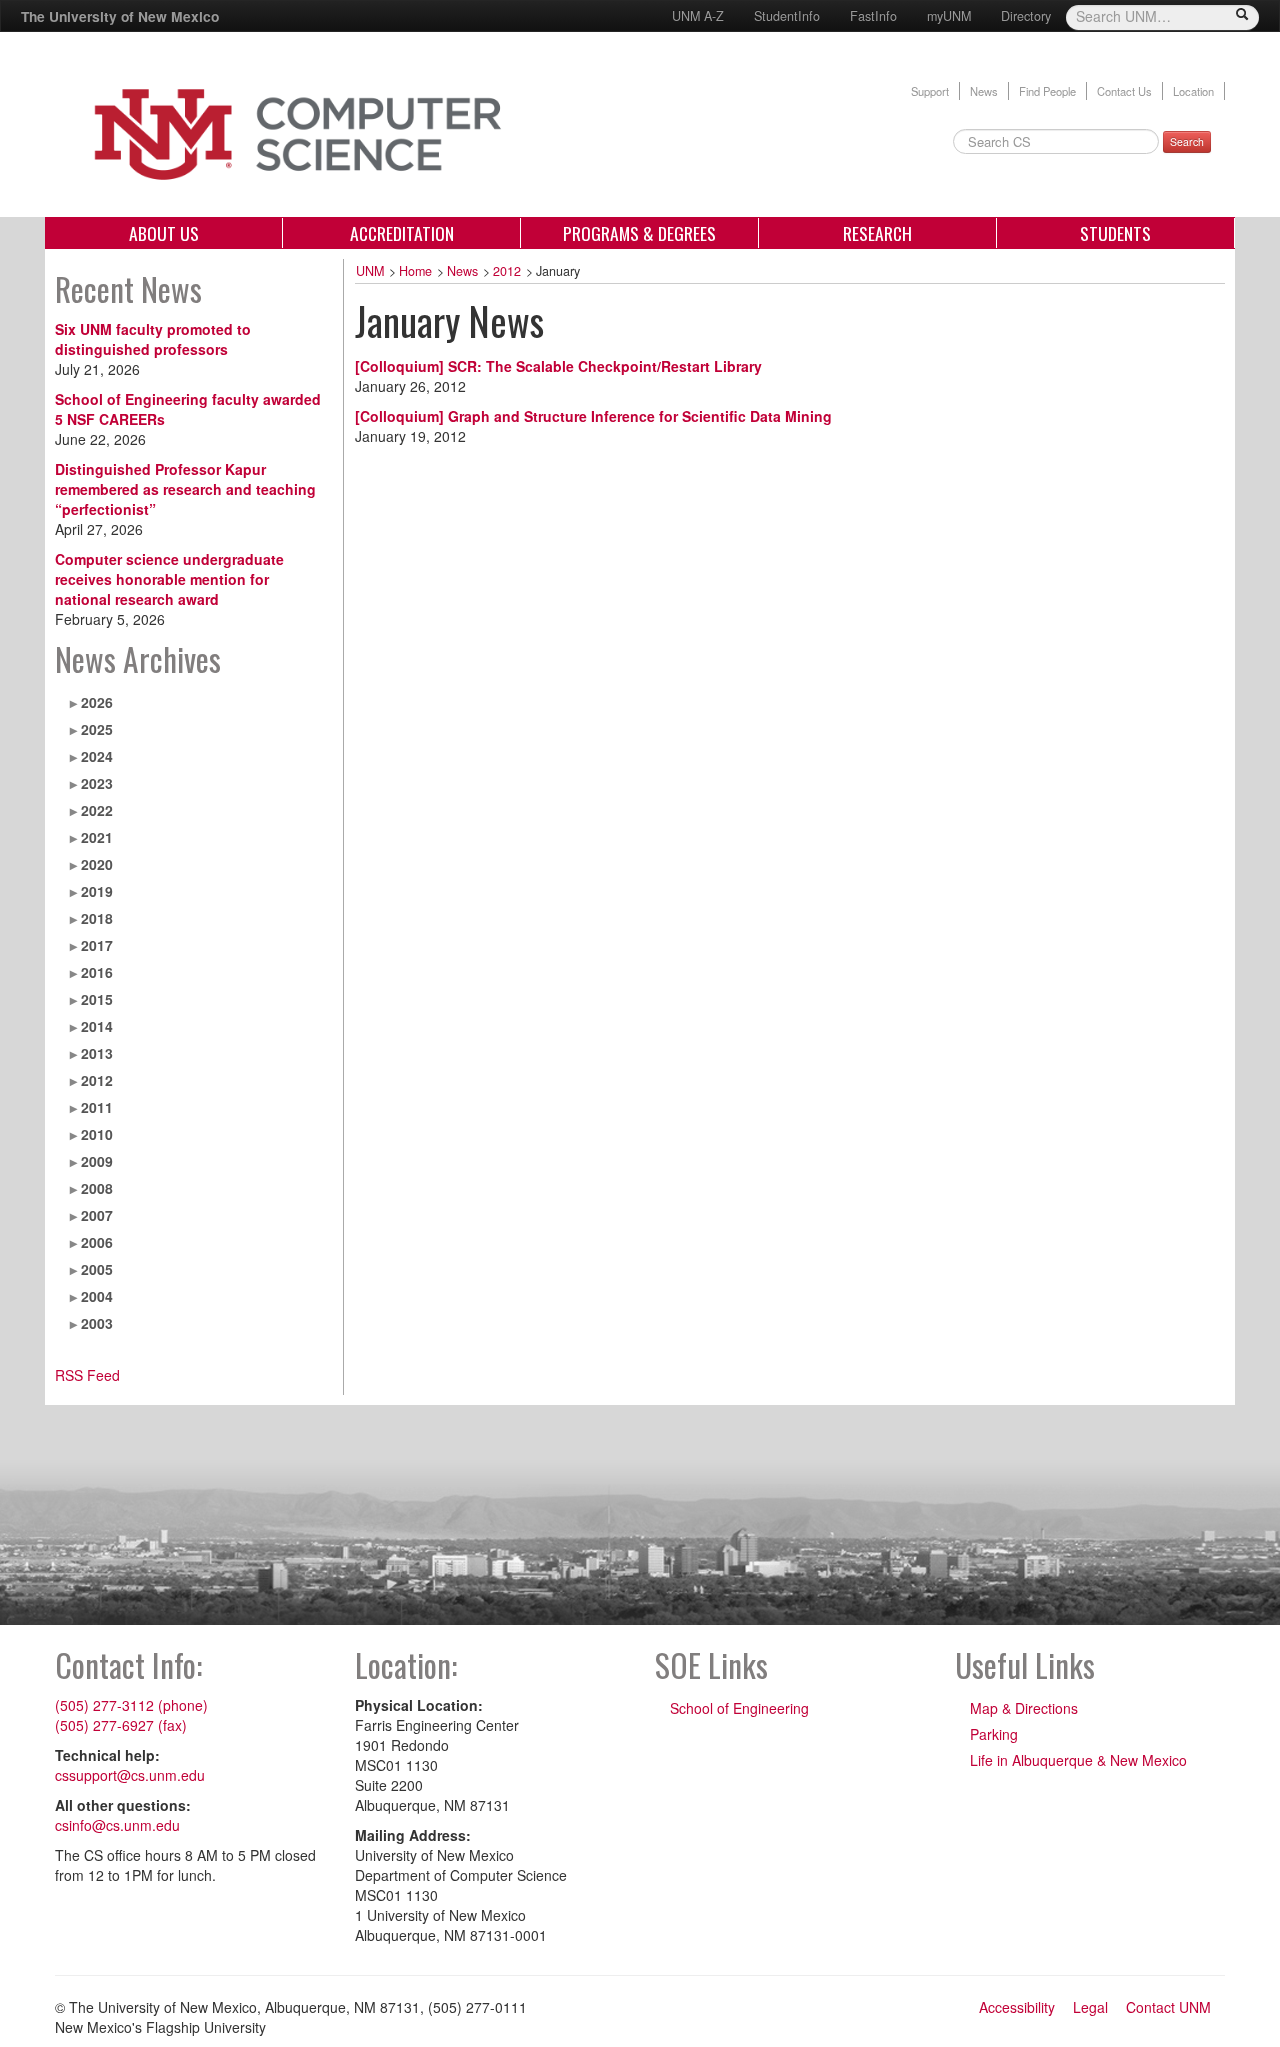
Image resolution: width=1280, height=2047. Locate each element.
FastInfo (873, 16)
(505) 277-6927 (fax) (121, 1725)
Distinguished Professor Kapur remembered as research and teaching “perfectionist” (185, 489)
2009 (97, 1161)
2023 (97, 783)
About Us (164, 233)
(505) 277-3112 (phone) (131, 1705)
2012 (97, 1080)
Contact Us (1124, 91)
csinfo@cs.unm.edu (117, 1825)
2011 (97, 1107)
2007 (97, 1215)
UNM (370, 271)
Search (1187, 141)
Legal (1090, 2007)
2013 (97, 1053)
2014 (97, 1026)
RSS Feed (87, 1375)
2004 (97, 1296)
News (984, 91)
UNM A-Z (698, 16)
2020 (97, 864)
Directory (1026, 16)
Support (930, 91)
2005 (97, 1269)
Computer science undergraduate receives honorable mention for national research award (169, 579)
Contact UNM (1168, 2007)
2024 (97, 756)
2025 (97, 729)
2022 (97, 810)
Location (1193, 91)
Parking (994, 1734)
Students (1115, 233)
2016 (97, 972)
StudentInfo (787, 16)
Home (415, 271)
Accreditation (402, 233)
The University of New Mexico (120, 16)
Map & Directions (1024, 1708)
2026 (97, 702)
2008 (97, 1188)
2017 (97, 945)
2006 (97, 1242)
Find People (1047, 91)
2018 (97, 918)
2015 (97, 999)
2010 (97, 1134)
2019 (97, 891)
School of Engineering (739, 1708)
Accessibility (1017, 2007)
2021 (97, 837)
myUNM (949, 16)
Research (877, 233)
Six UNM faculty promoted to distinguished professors (153, 339)
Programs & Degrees (639, 233)
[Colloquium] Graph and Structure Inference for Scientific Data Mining (593, 416)
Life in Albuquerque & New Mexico (1078, 1760)
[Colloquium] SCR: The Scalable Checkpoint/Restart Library (558, 366)
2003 (97, 1323)
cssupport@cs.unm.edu (130, 1775)
